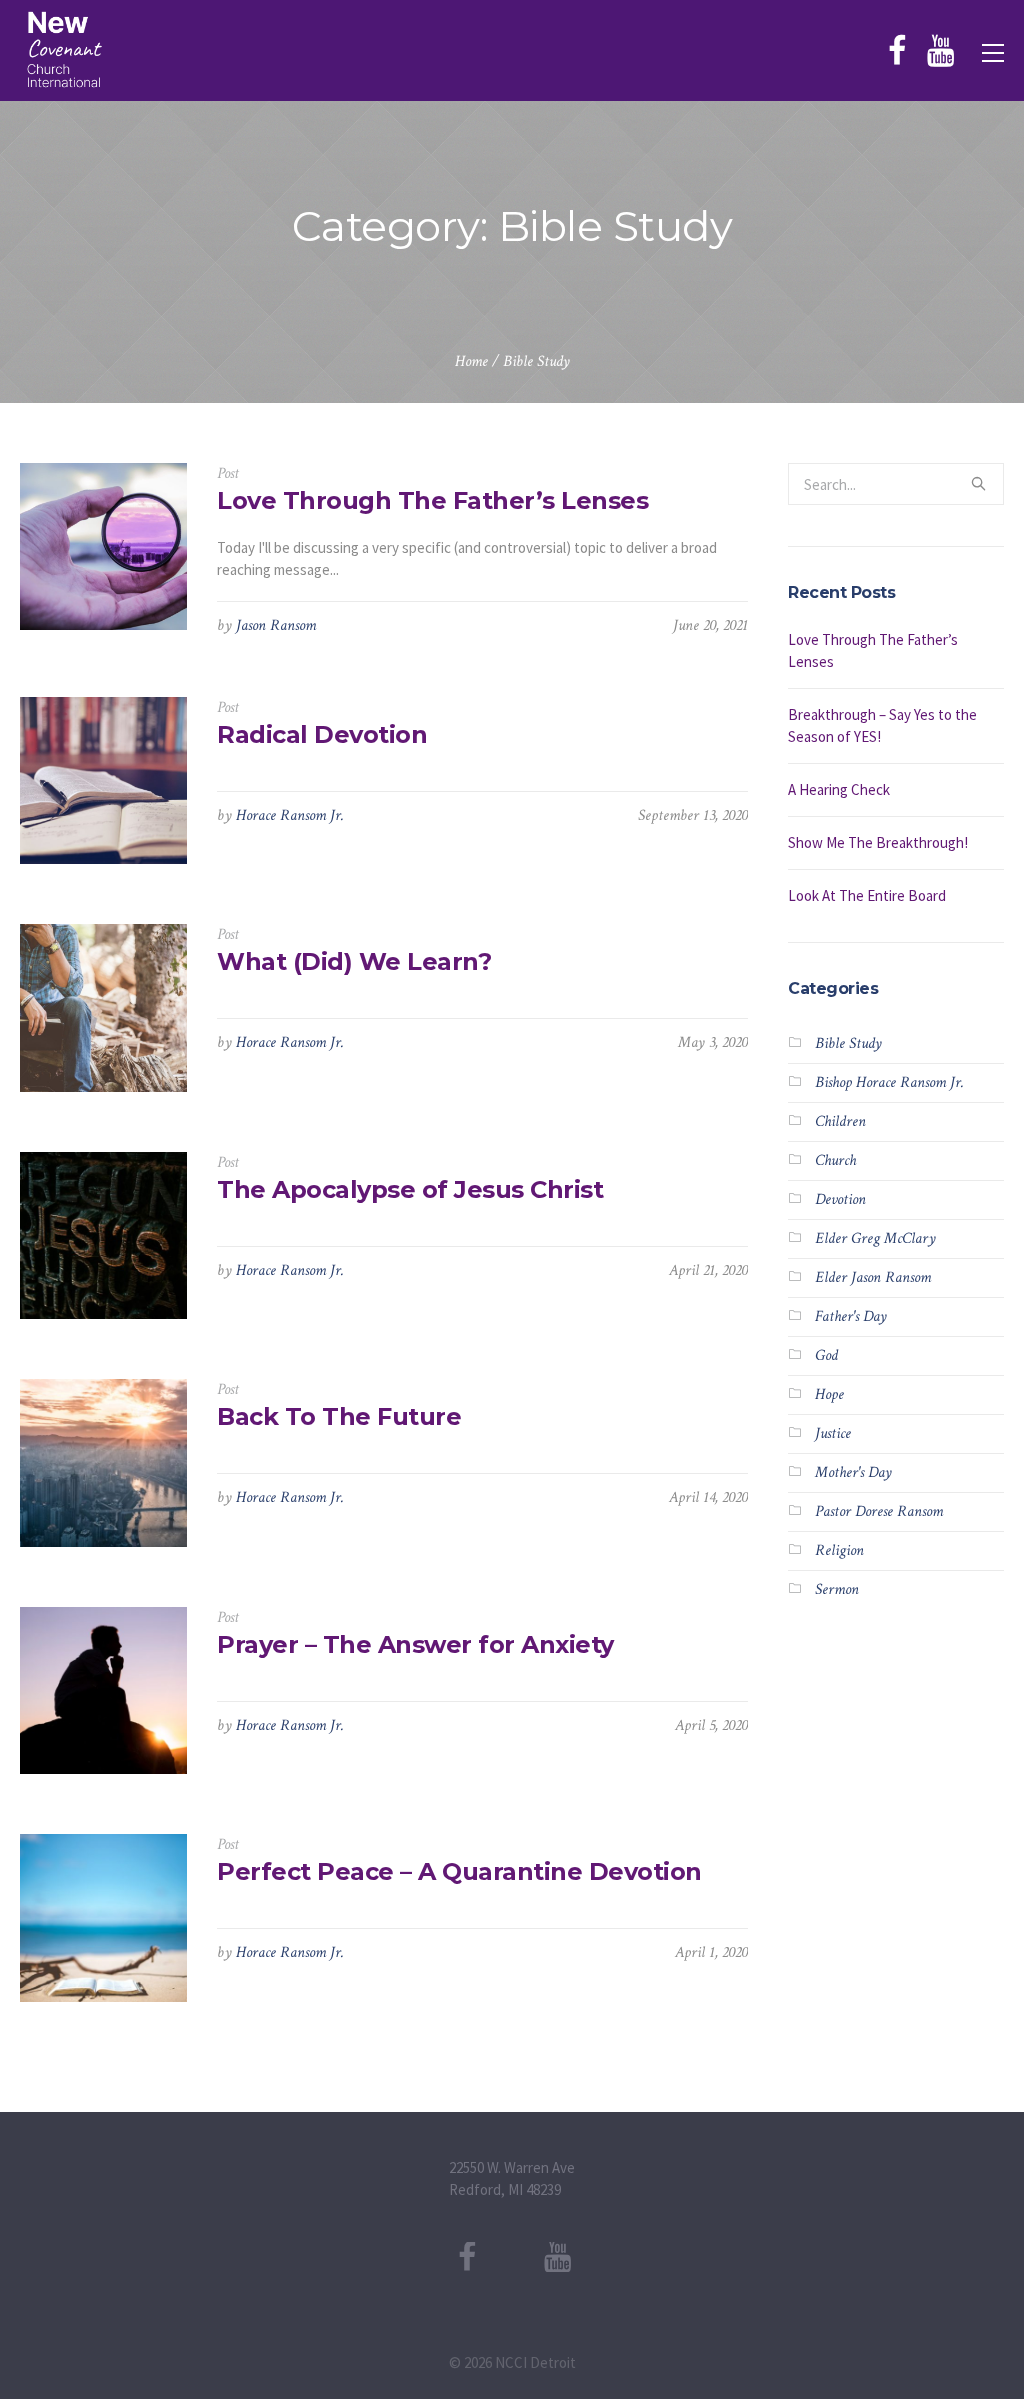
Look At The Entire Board (867, 895)
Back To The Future (339, 1416)
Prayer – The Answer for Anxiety (415, 1644)
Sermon (837, 1589)
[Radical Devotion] (103, 780)
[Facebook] (897, 51)
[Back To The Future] (103, 1462)
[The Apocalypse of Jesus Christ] (103, 1235)
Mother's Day (853, 1472)
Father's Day (851, 1316)
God (826, 1355)
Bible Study (536, 361)
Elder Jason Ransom (873, 1277)
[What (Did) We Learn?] (103, 1007)
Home (471, 361)
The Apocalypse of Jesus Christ (410, 1189)
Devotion (840, 1199)
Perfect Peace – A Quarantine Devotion (459, 1871)
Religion (839, 1550)
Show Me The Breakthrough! (878, 842)
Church (835, 1160)
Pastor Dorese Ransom (879, 1511)
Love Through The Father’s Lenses (432, 500)
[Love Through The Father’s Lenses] (103, 546)
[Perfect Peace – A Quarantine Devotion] (103, 1917)
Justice (833, 1433)
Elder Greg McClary (875, 1238)
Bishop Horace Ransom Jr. (889, 1082)
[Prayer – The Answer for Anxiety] (103, 1690)
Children (840, 1121)
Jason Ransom (276, 625)
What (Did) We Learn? (354, 961)
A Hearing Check (839, 789)
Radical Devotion (322, 734)
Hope (829, 1394)
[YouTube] (940, 51)
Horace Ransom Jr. (290, 815)
